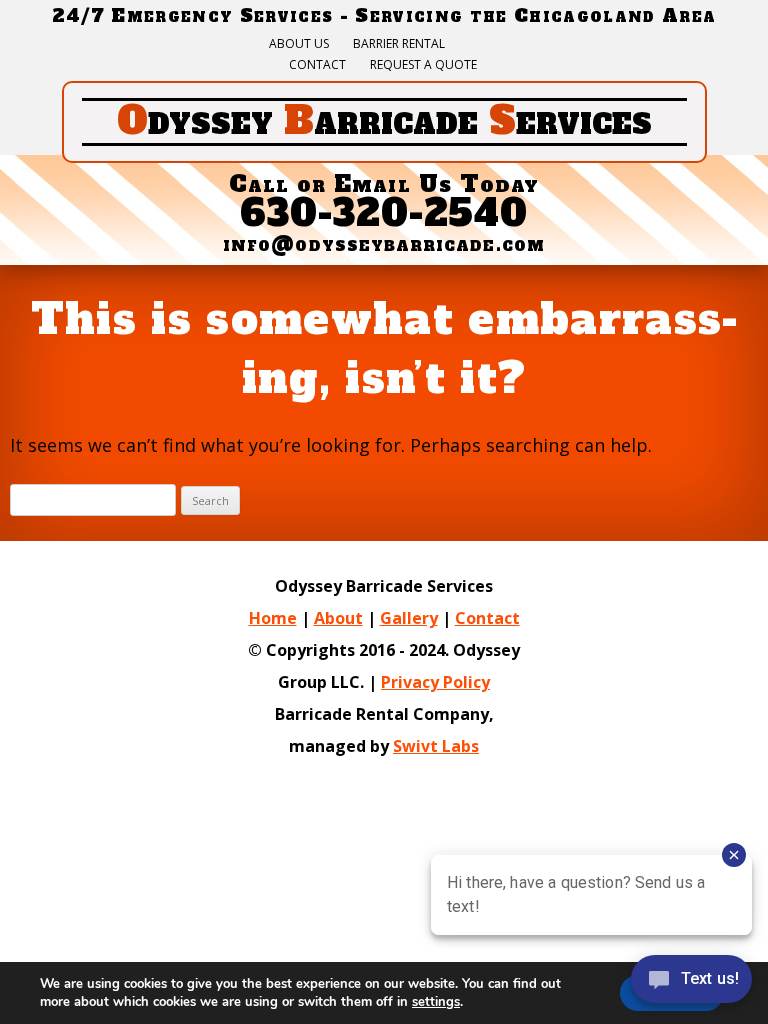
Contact (317, 65)
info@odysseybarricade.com (384, 244)
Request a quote (423, 65)
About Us (299, 44)
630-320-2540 (384, 213)
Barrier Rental (399, 44)
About (338, 618)
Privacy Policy (435, 682)
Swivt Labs (436, 746)
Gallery (409, 618)
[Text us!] (691, 983)
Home (273, 618)
